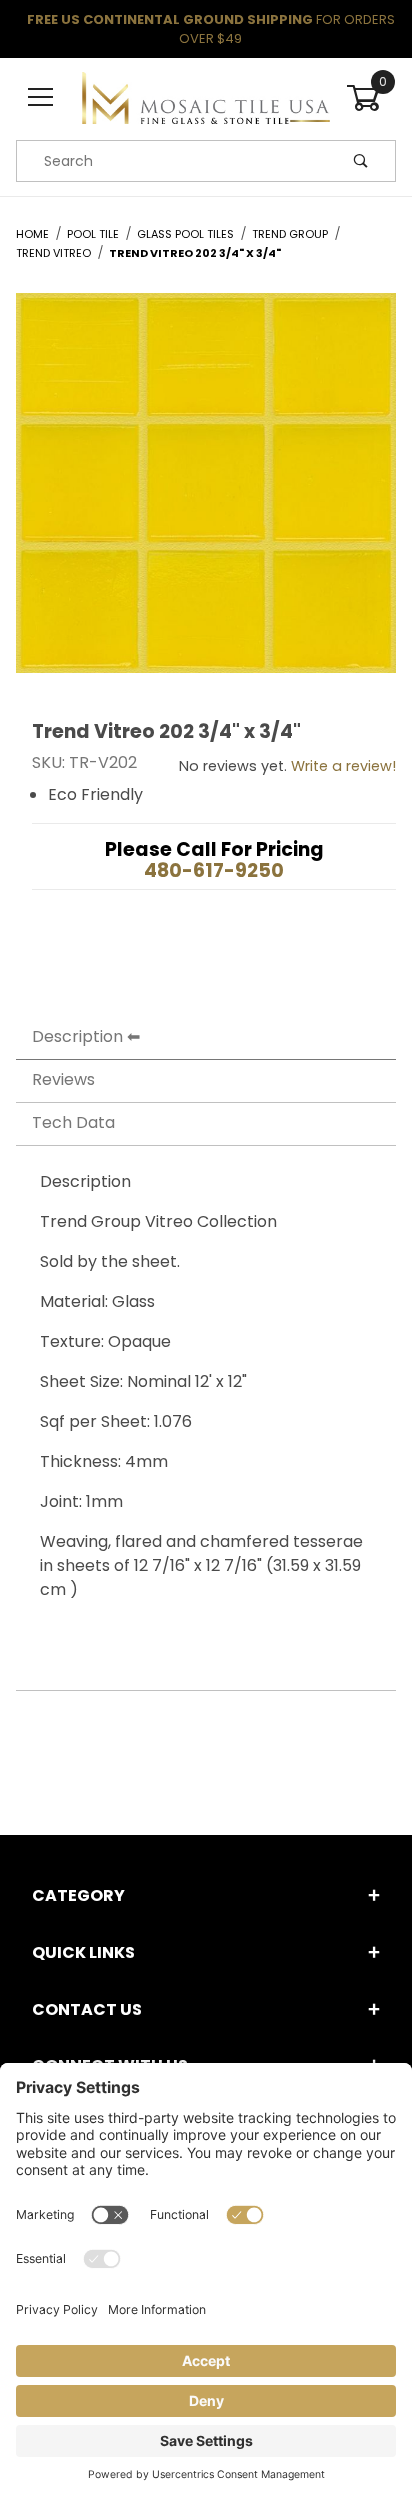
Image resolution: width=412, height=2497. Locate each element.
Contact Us (87, 2009)
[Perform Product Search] (361, 161)
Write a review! (343, 766)
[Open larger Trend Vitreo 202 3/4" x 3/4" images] (206, 498)
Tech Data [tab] (73, 1122)
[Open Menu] (41, 98)
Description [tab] (77, 1036)
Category (78, 1895)
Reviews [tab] (63, 1079)
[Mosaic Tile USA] (206, 97)
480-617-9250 (214, 870)
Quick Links (83, 1952)
